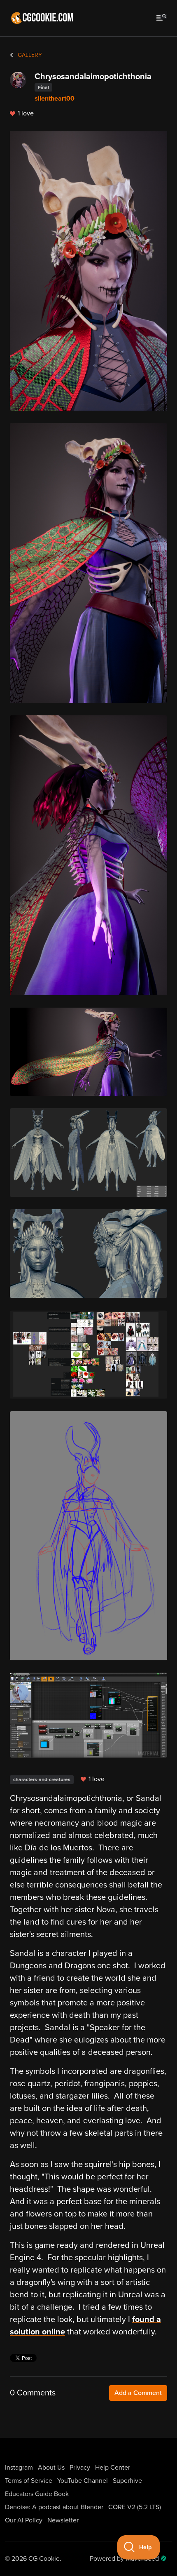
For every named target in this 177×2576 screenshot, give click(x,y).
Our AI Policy (24, 2520)
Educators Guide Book (37, 2494)
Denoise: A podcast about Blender (54, 2507)
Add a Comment (138, 2393)
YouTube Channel (83, 2481)
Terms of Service (29, 2481)
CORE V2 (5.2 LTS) (135, 2507)
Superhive (127, 2481)
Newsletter (63, 2520)
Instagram (19, 2468)
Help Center (113, 2468)
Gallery (29, 55)
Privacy (80, 2468)
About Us (51, 2468)
